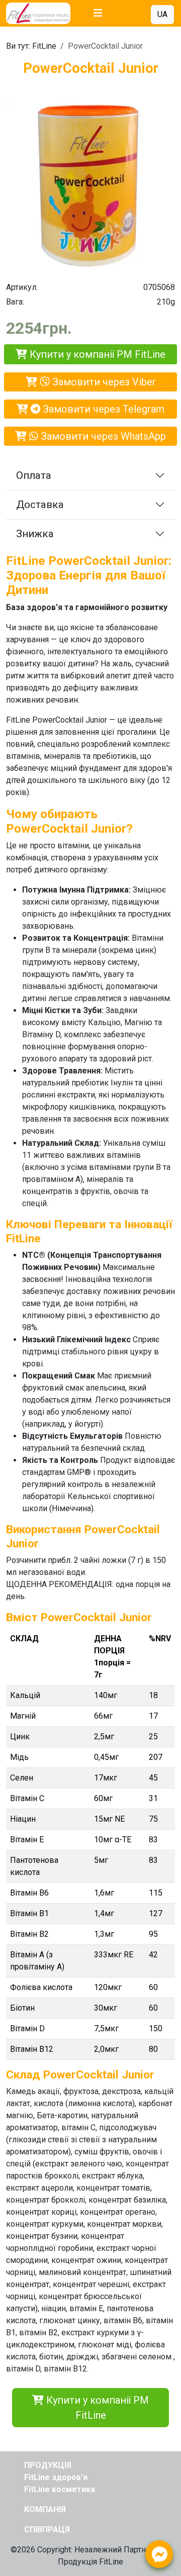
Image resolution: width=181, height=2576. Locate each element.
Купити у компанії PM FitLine (96, 354)
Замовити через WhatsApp (102, 436)
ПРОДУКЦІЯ (48, 2465)
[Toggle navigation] (98, 13)
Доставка (40, 505)
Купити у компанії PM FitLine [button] (96, 2408)
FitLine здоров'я (56, 2477)
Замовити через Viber (103, 382)
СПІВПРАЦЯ (47, 2530)
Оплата (34, 475)
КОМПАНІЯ (45, 2509)
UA (162, 14)
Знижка (35, 534)
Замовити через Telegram (102, 409)
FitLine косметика (60, 2489)
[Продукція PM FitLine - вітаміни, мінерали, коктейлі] (44, 13)
